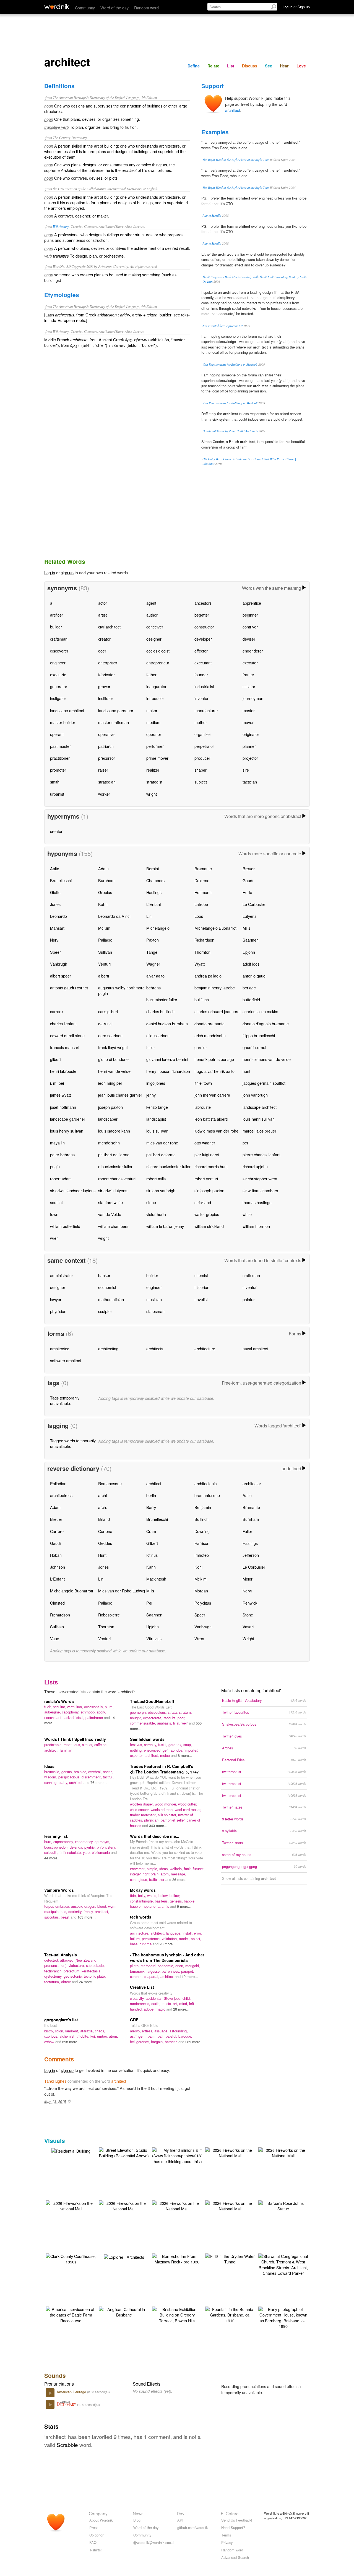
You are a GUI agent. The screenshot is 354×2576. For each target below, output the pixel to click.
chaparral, (152, 1976)
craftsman (59, 639)
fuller (151, 1047)
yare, (87, 1852)
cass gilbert (108, 1011)
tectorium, (53, 1982)
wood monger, (166, 1804)
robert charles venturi (117, 1179)
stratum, (185, 1712)
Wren (199, 1638)
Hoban (56, 1555)
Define (194, 66)
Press (94, 2527)
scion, (60, 2031)
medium (153, 722)
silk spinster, (168, 1815)
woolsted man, (163, 1810)
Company (98, 2513)
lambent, (73, 2031)
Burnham (106, 880)
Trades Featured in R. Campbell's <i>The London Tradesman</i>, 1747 (164, 1769)
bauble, (136, 1906)
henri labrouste (63, 1071)
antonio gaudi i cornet (69, 988)
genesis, (177, 1901)
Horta (247, 892)
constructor (204, 627)
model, (185, 1939)
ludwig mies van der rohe (216, 1131)
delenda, (77, 1847)
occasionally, (94, 1707)
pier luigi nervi (207, 1155)
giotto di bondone (113, 1059)
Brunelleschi (61, 880)
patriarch (106, 746)
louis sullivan (157, 1131)
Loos (199, 916)
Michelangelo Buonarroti (216, 928)
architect (233, 110)
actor (103, 603)
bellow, (175, 1895)
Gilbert (152, 1543)
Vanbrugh (59, 964)
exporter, (137, 1755)
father (151, 674)
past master (60, 746)
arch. (103, 1507)
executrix (58, 674)
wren (54, 1238)
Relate (213, 66)
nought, (136, 1718)
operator (154, 734)
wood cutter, (188, 1804)
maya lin (57, 1143)
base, (135, 1944)
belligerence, (140, 2042)
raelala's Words (59, 1701)
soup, (188, 1745)
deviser (249, 639)
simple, (153, 1869)
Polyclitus (203, 1603)
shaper (201, 770)
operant (57, 734)
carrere (56, 1011)
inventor (201, 698)
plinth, (135, 1966)
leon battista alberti (211, 1119)
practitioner (60, 758)
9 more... (184, 1906)
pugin (55, 1166)
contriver (250, 627)
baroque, (185, 2036)
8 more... (185, 1755)
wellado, (177, 1869)
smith (55, 782)
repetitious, (73, 1745)
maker (152, 710)
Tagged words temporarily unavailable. (73, 1443)
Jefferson (251, 1555)
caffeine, (101, 1745)
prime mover (157, 758)
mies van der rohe (162, 1143)
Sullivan (105, 952)
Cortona (105, 1531)
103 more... (87, 1917)
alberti (104, 976)
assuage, (162, 2031)
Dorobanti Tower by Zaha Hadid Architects (230, 431)
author (152, 615)
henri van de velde (114, 1071)
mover (248, 722)
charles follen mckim (260, 1011)
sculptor (105, 1311)
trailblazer (157, 1879)
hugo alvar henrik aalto (214, 1071)
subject (201, 782)
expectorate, (153, 1718)
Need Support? (233, 2527)
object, (196, 1939)
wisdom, (51, 1777)
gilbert (55, 1059)
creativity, (138, 1998)
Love (301, 66)
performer (155, 746)
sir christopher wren (260, 1179)
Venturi (104, 964)
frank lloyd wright (113, 1047)
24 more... (87, 1982)
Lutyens (249, 916)
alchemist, (68, 2036)
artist (102, 615)
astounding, (179, 2031)
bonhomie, (166, 1966)
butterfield (251, 999)
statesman (155, 1311)
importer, (191, 1750)
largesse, (154, 1971)
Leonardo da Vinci (114, 916)
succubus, (53, 1917)
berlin (151, 1495)
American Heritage (72, 2392)
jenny (151, 1095)
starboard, (149, 1966)
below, (164, 1895)
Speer (55, 952)
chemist (201, 1275)
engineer (58, 663)
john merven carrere (212, 1095)
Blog (137, 2520)
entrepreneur (158, 663)
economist (107, 1287)
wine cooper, (140, 1810)
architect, (52, 1750)
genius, (68, 1772)
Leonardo (58, 916)
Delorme (202, 880)
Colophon (97, 2535)
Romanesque (110, 1483)
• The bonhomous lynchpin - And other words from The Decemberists (167, 1957)
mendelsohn (109, 1143)
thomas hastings (257, 1202)
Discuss (250, 66)
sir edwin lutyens (113, 1190)
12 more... (190, 1976)
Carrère (57, 1531)
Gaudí (248, 880)
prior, (181, 1718)
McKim (104, 928)
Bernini (153, 868)
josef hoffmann (63, 1107)
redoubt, (171, 1718)
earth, (156, 2004)
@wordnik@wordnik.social (154, 2542)
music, (167, 2004)
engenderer (253, 651)
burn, (49, 1842)
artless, (148, 2031)
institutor (106, 698)
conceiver (155, 627)
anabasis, (165, 1723)
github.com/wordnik (192, 2527)
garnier (201, 1047)
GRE (134, 2020)
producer (202, 758)
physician (58, 1311)
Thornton (202, 952)
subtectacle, (95, 1965)
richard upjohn (255, 1166)
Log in (50, 572)
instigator (58, 698)
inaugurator (156, 686)
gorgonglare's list (61, 2020)
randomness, (141, 2004)
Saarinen (251, 940)
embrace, (63, 1906)
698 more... (71, 2042)
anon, (180, 1966)
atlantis (164, 1906)
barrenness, (171, 1971)
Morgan (201, 1591)
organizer (203, 734)
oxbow (50, 2042)
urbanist (57, 794)
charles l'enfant (63, 1024)
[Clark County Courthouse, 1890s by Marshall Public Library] (71, 2258)
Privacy (227, 2542)
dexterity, (76, 1911)
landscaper (108, 1119)
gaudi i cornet (254, 1047)
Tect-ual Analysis (61, 1955)
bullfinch (202, 999)
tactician (250, 782)
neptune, (150, 1906)
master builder (63, 722)
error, (198, 1933)
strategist (154, 782)
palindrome (95, 1717)
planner (249, 746)
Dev (181, 2513)
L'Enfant (154, 904)
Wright (248, 1638)
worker (104, 794)
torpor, (50, 1906)
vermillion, (76, 1707)
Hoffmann (203, 892)
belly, (143, 1895)
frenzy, (89, 1911)
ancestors (203, 603)
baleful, (172, 2036)
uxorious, (52, 2036)
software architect (66, 1360)
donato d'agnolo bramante (266, 1024)
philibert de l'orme (114, 1155)
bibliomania (101, 1852)
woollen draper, (142, 1804)
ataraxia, (88, 2031)
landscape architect (67, 710)
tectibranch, (54, 1971)
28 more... (168, 1944)
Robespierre (109, 1615)
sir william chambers (260, 1190)
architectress (61, 1495)
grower (104, 686)
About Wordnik (101, 2520)
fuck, (49, 1707)
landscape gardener (116, 710)
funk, (188, 1869)
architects (155, 1349)
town (54, 1214)
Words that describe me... (155, 1836)
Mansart (57, 928)
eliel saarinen (158, 1035)
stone (151, 1202)
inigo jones (156, 1083)
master (249, 710)
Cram (151, 1531)
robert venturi (206, 1179)
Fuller (247, 1531)
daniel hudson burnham (167, 1024)
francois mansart (65, 1047)
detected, (52, 1960)
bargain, (158, 2042)
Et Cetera (230, 2513)
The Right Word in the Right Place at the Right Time (236, 160)
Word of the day (114, 8)
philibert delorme (161, 1155)
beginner (250, 615)
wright (152, 794)
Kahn (103, 904)
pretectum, (73, 1971)
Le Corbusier (254, 904)
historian (202, 1287)
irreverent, (138, 1869)
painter (249, 1299)
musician (154, 1299)
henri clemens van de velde (267, 1059)
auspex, (78, 1906)
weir (185, 1723)
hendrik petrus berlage (214, 1059)
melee (166, 1755)
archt (103, 1495)
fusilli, (163, 1745)
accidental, (155, 1998)
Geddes (105, 1543)
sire (246, 770)
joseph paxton (110, 1107)
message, (179, 1874)
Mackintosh (156, 1579)
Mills (246, 928)
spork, (101, 1712)
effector (201, 651)
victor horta (156, 1214)
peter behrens (62, 1155)
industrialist (204, 686)
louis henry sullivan (67, 1131)
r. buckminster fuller (115, 1166)
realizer (153, 770)
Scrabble (67, 2445)
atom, (166, 1874)
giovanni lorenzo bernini (167, 1059)
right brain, (152, 1874)
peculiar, (60, 1707)
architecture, (140, 1933)
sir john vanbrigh (161, 1190)
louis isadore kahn (114, 1131)
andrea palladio (208, 976)
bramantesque (207, 1495)
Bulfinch (201, 1519)
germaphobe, (174, 1750)
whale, (153, 1895)
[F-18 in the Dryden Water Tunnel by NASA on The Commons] (230, 2258)
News (138, 2513)
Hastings (154, 892)
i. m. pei (57, 1083)
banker (104, 1275)
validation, (170, 1939)
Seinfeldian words (147, 1739)
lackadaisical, (75, 1717)
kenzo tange (157, 1107)
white (247, 1214)
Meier (248, 1579)
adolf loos (251, 964)
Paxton (153, 940)
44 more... (52, 1858)
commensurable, (144, 1723)
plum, (109, 1707)
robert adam (61, 1179)
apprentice (252, 603)
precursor (107, 758)
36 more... (180, 1879)
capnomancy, (64, 1842)
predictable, (54, 1745)
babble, (190, 1901)
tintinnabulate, (71, 1852)
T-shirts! (96, 2550)
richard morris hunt (211, 1166)
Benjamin (203, 1507)
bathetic (172, 2042)
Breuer (249, 868)
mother (201, 722)
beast (66, 1917)
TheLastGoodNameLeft (152, 1701)
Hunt (102, 1555)
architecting (108, 1349)
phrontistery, (106, 1847)
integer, (136, 1874)
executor (250, 663)
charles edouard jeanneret (218, 1011)
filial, (177, 1723)
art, (176, 2004)
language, (174, 1933)
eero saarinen (110, 1035)
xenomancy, (85, 1842)
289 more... (194, 2042)
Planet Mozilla (212, 215)
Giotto (55, 892)
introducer (155, 698)
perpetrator (204, 746)
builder (56, 627)
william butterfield (65, 1226)
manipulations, (56, 1911)
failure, (136, 1939)
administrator (62, 1275)
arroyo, (136, 2031)
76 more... (99, 1782)
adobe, (150, 2009)
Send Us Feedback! (237, 2520)
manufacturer (206, 710)
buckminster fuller (162, 999)
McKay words (143, 1890)
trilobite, (84, 2036)
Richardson (204, 940)
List (231, 66)
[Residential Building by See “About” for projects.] (71, 2150)
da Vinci (105, 1024)
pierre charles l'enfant (261, 1155)
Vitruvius (154, 1638)
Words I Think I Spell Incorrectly (75, 1739)
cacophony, (71, 1712)
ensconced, (153, 1750)
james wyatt (60, 1095)
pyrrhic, (91, 1847)
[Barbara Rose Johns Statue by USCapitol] (283, 2205)
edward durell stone (67, 1035)
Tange (152, 952)
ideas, (165, 1869)
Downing (202, 1531)
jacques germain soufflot (264, 1083)
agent (151, 603)
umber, (103, 2036)
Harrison (202, 1543)
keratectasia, (92, 1971)
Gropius (105, 892)
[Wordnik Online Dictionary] (57, 7)
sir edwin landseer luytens (73, 1190)
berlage (249, 988)
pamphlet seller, (174, 1820)
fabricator (106, 674)
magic (161, 2009)
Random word (146, 8)
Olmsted (57, 1603)
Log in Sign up (296, 7)
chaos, (100, 2031)
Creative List (142, 1987)
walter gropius (207, 1214)
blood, (103, 1906)
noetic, (108, 1772)
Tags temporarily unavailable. (65, 1400)
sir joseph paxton (209, 1190)
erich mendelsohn (210, 1035)
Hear (284, 66)
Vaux (54, 1638)
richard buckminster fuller (168, 1166)
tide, (134, 1895)
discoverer (59, 651)
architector (252, 1483)
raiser (103, 770)
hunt (246, 1071)
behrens (153, 988)
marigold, (193, 1966)
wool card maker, (188, 1810)
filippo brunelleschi (259, 1035)
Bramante (203, 868)
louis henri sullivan (259, 1119)
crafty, (64, 1782)
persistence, (152, 1939)
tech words (141, 1917)
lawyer (56, 1299)
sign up (67, 572)
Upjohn (249, 952)
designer (154, 639)
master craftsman (114, 722)
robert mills (156, 1179)
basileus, (162, 1901)
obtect (67, 1982)
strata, (173, 1712)
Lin (149, 916)
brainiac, (81, 1772)
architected (60, 1349)
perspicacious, (70, 1777)
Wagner (153, 964)
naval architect (255, 1349)
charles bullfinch (160, 1011)
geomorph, (139, 1712)
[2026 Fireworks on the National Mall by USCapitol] (230, 2152)
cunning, (51, 1782)
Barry (151, 1507)
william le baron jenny (165, 1226)
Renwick (250, 1603)
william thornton (256, 1226)
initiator (249, 686)
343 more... (158, 1826)
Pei (149, 1603)
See (269, 66)
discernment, (92, 1777)
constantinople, (142, 1901)
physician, (152, 1820)
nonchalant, (54, 1717)
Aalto (55, 868)
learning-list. (56, 1836)
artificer (57, 615)
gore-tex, (176, 1745)
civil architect (109, 627)
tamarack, (138, 1971)
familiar (66, 1750)
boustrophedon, (57, 1847)
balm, (153, 2036)
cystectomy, (54, 1976)
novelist (201, 1299)
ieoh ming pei (110, 1083)
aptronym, (102, 1842)
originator (251, 734)
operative (106, 734)
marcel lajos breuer (259, 1131)
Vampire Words (59, 1890)
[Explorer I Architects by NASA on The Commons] (124, 2256)
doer (102, 651)
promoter (58, 770)
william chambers (113, 1226)
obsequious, (158, 1712)
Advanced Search (235, 2557)
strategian (107, 782)
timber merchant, (144, 1815)
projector (250, 758)
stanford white (110, 1202)
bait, (162, 2036)
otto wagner (205, 1143)
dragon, (91, 1906)
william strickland (209, 1226)
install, (188, 1933)
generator (59, 686)
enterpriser (108, 663)
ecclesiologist (158, 651)
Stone (248, 1615)
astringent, (139, 2036)
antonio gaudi (254, 976)
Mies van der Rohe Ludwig (122, 1591)
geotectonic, (74, 1976)
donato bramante (209, 1024)
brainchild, (53, 1772)
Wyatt (200, 964)
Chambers (155, 880)
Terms (226, 2535)
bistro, (50, 2031)
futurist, (199, 1869)
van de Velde (110, 1214)
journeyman (253, 698)
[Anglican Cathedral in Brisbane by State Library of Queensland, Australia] (124, 2311)
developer (203, 639)
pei (245, 1143)
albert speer (61, 976)
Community (85, 8)
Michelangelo (158, 928)
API (180, 2520)
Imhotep (202, 1555)
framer (248, 674)
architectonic (205, 1483)
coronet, (137, 1976)
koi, (94, 2036)
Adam (103, 868)
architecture (205, 1349)
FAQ (93, 2542)
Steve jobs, (173, 1998)
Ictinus (152, 1555)
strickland (203, 1202)
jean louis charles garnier (120, 1095)
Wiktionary (61, 226)
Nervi (55, 940)
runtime (146, 1944)
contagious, (140, 1879)
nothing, (137, 1750)
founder (201, 674)
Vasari (248, 1627)
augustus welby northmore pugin (121, 990)
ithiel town (203, 1083)
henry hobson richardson (168, 1071)
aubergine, (53, 1712)
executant (203, 663)
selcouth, (52, 1852)
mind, (184, 2004)
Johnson (58, 1567)
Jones (55, 904)
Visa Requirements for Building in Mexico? (230, 364)
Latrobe (201, 904)
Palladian (58, 1483)
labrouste (203, 1107)
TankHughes (55, 2081)
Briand (104, 1519)
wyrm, (113, 1906)
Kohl (198, 1567)
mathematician (111, 1299)
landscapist (156, 1119)
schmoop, (89, 1712)
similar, (88, 1745)
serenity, (151, 1745)
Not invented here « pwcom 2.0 (222, 326)
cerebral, (96, 1772)
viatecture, (77, 1965)
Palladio (105, 940)
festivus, (137, 1745)
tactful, (108, 1777)
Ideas (49, 1766)
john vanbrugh (255, 1095)
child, (187, 1998)
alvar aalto (155, 976)
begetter (202, 615)
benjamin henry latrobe (215, 988)
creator (104, 639)
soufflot (56, 1202)
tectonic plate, (95, 1976)
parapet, (188, 1971)
